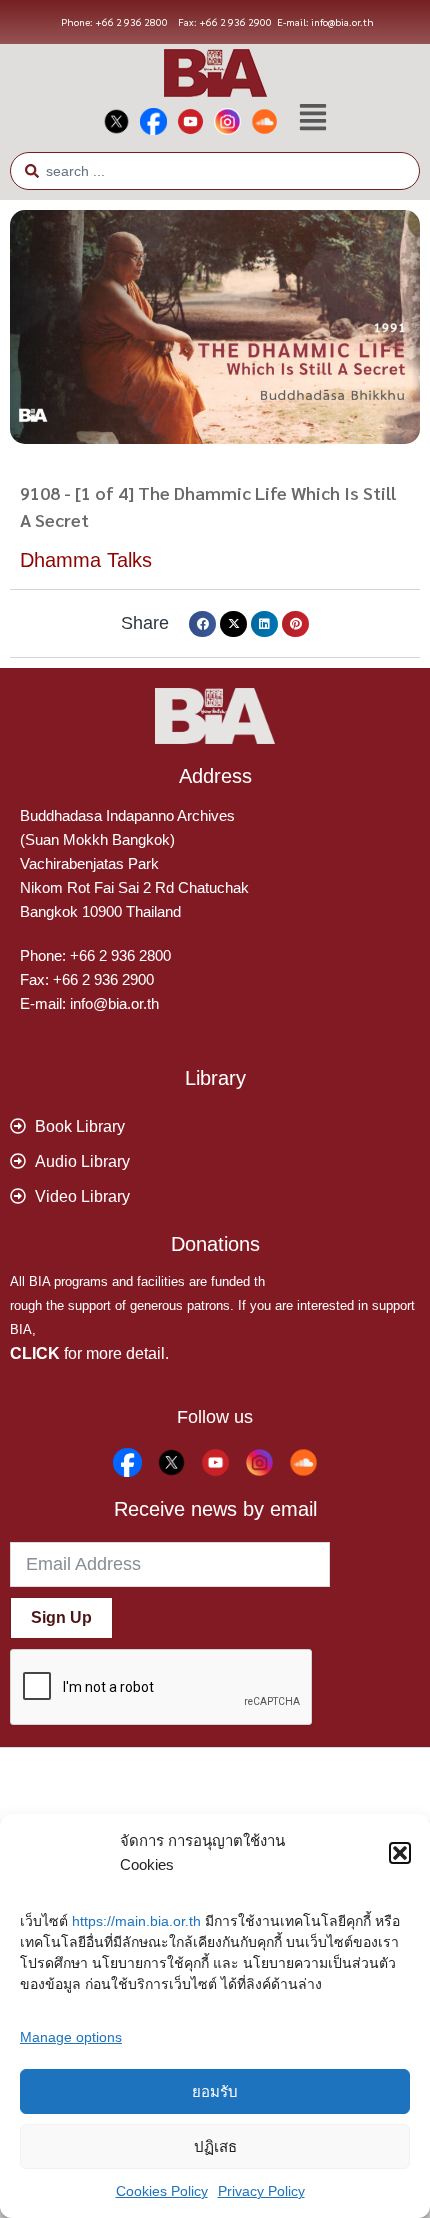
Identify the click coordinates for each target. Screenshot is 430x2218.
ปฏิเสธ (215, 2146)
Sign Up (61, 1617)
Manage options (71, 2037)
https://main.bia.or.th (136, 1921)
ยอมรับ (215, 2091)
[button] (400, 1853)
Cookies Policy (162, 2191)
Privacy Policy (261, 2191)
